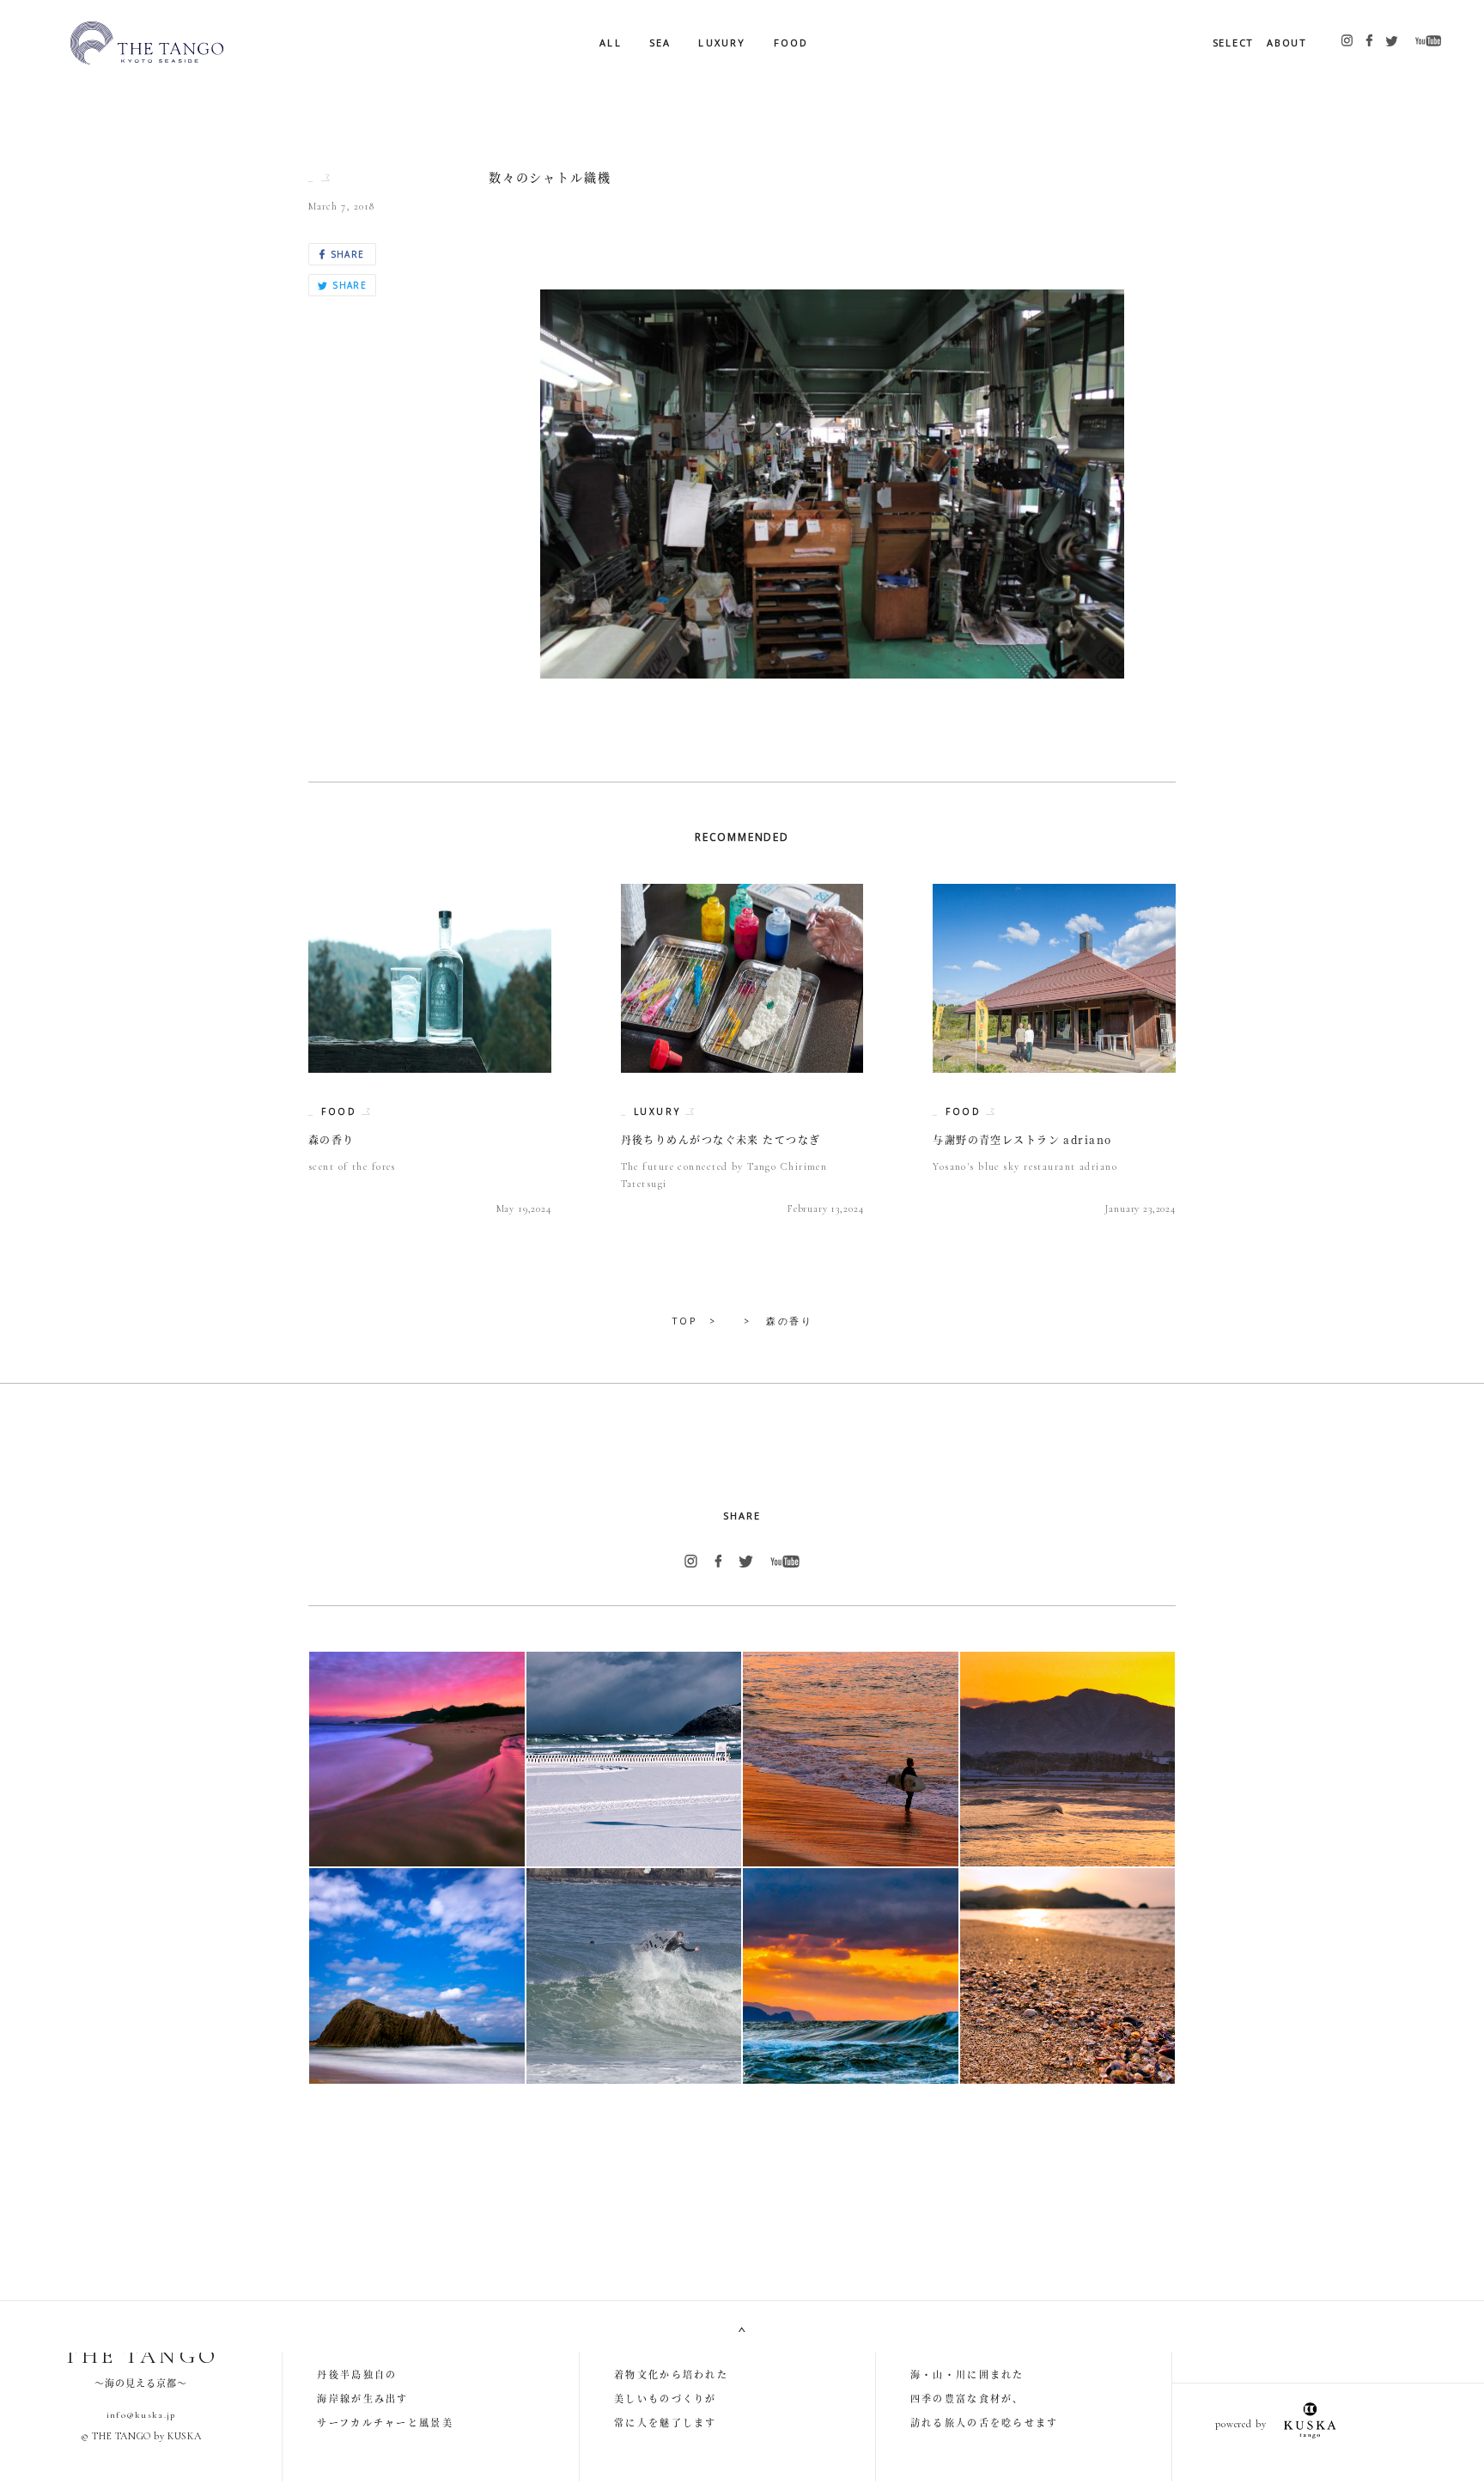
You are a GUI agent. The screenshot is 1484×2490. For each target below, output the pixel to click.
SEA (660, 43)
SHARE (345, 254)
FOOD (791, 43)
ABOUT (1287, 43)
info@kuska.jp (141, 2415)
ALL (611, 43)
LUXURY (722, 43)
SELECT (1234, 43)
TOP (684, 1321)
